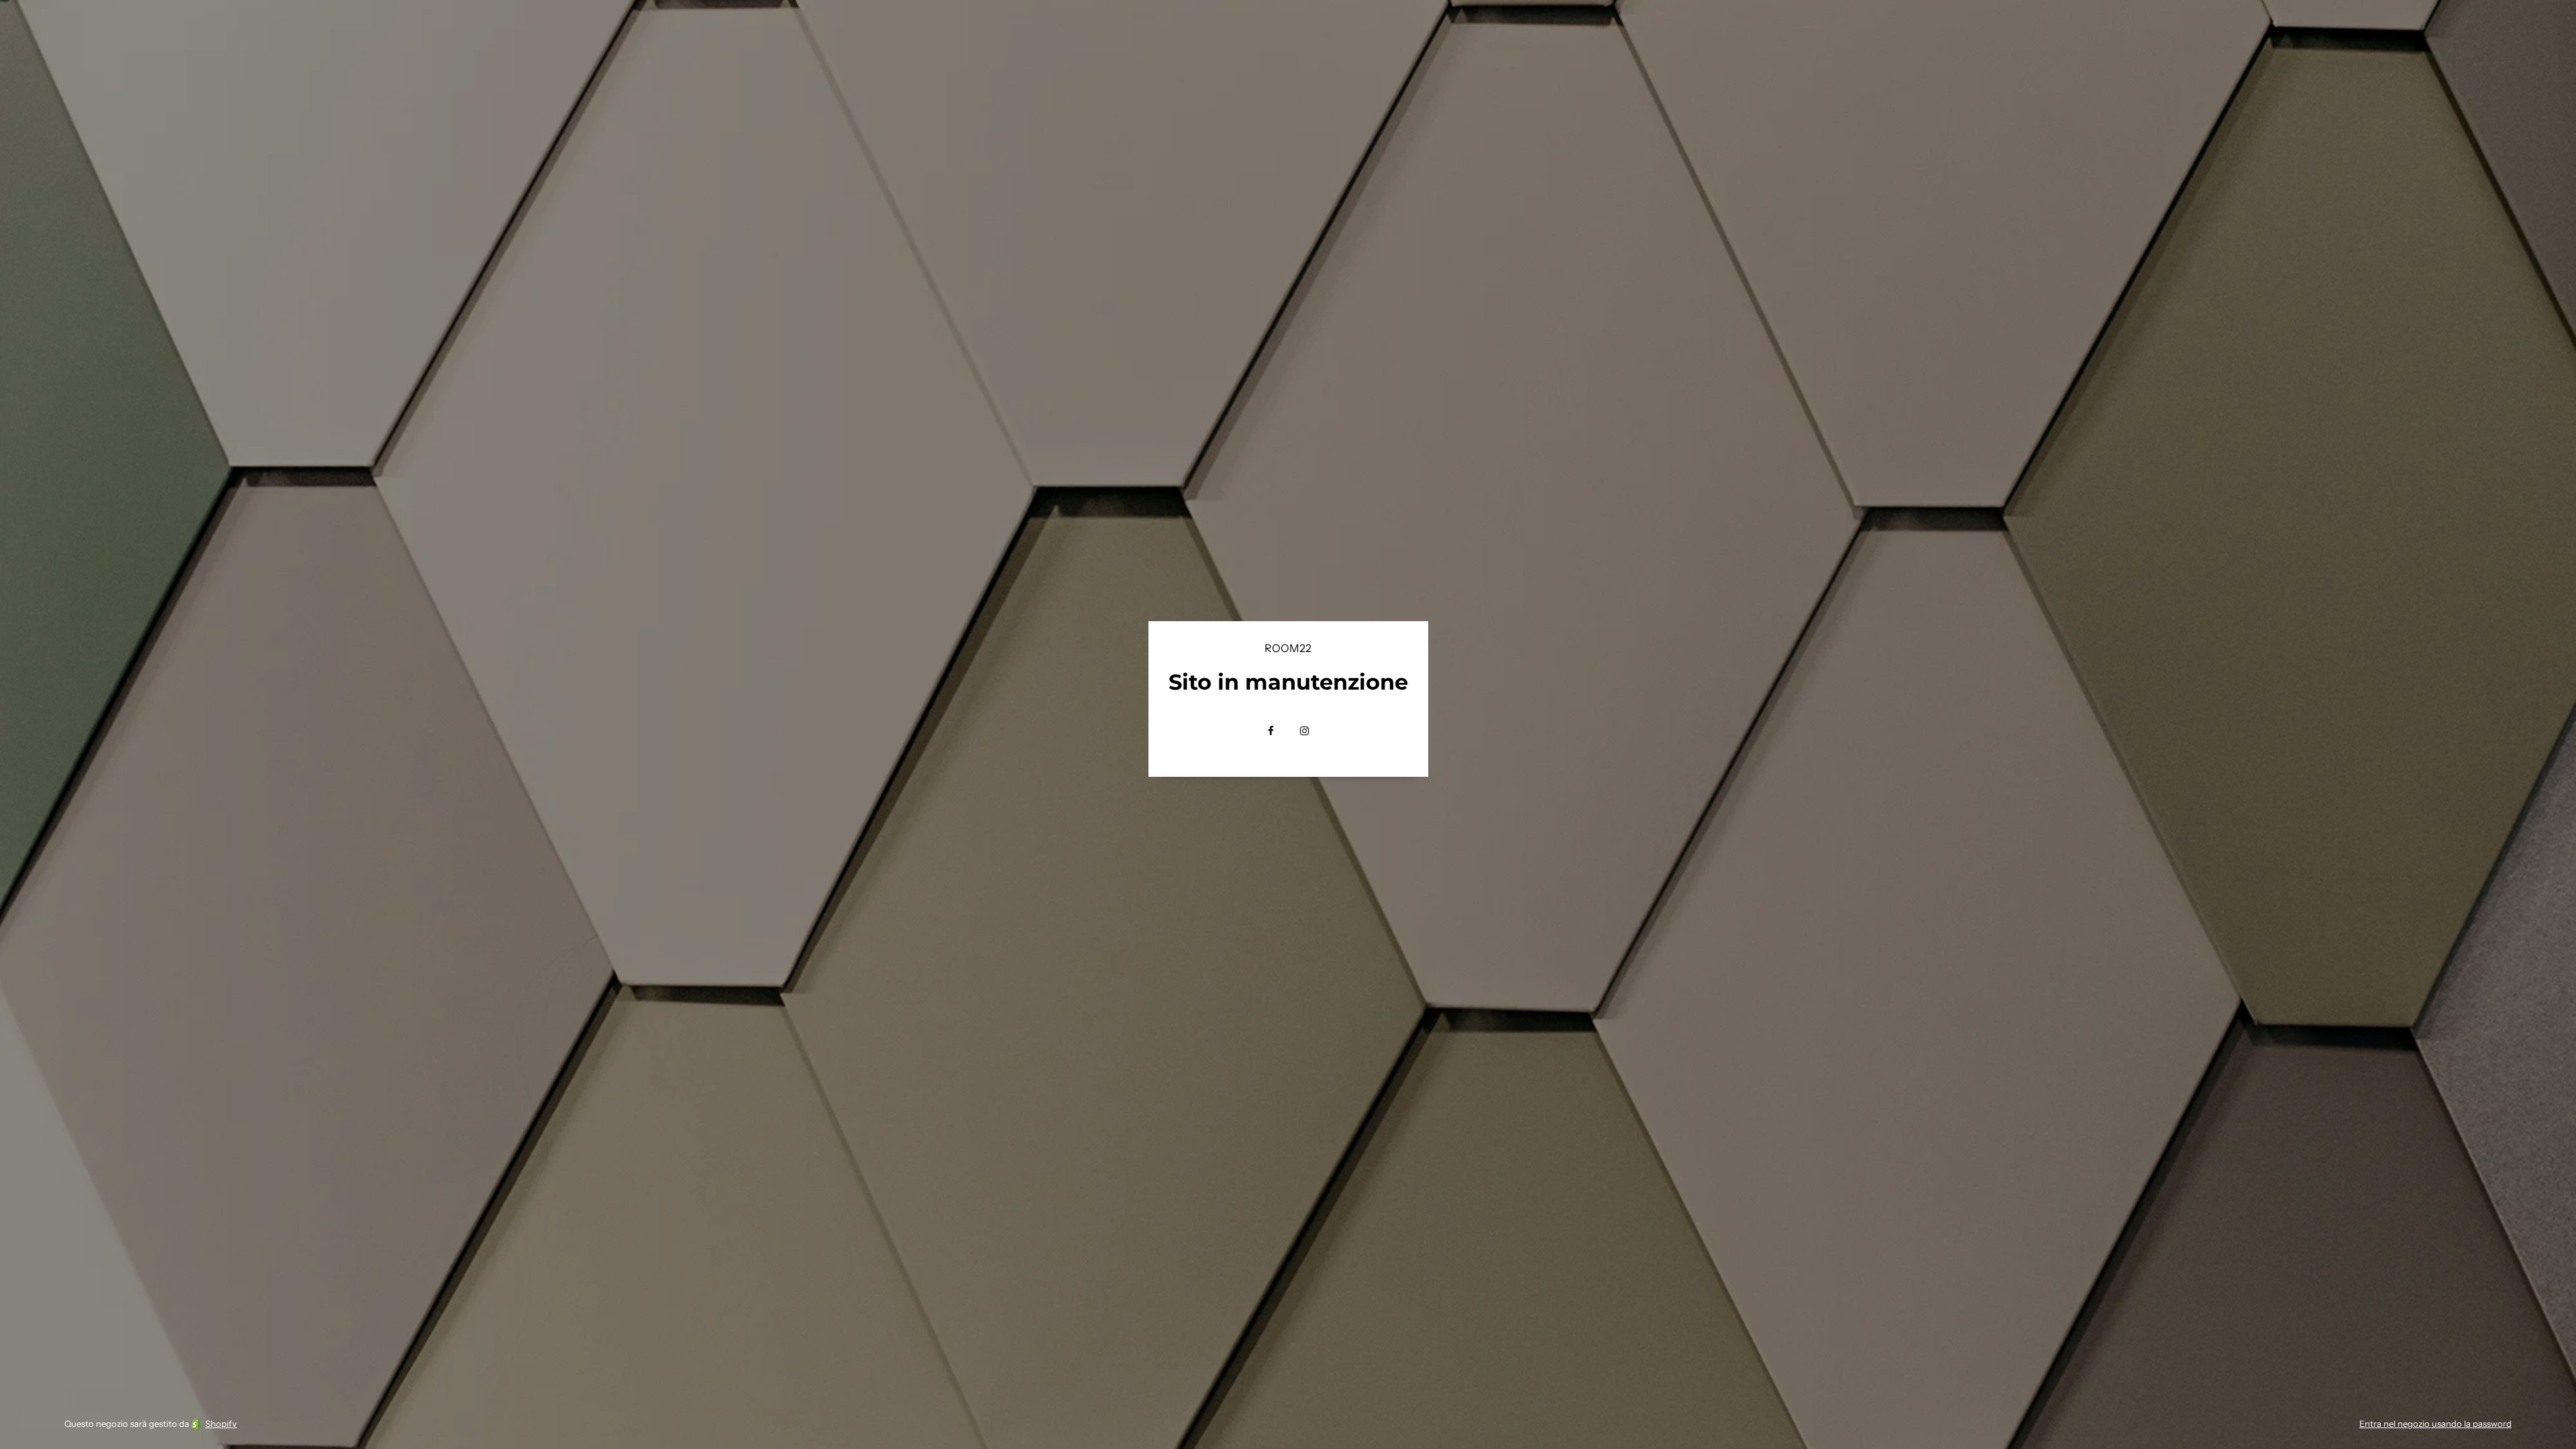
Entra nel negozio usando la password (2435, 1424)
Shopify (221, 1424)
